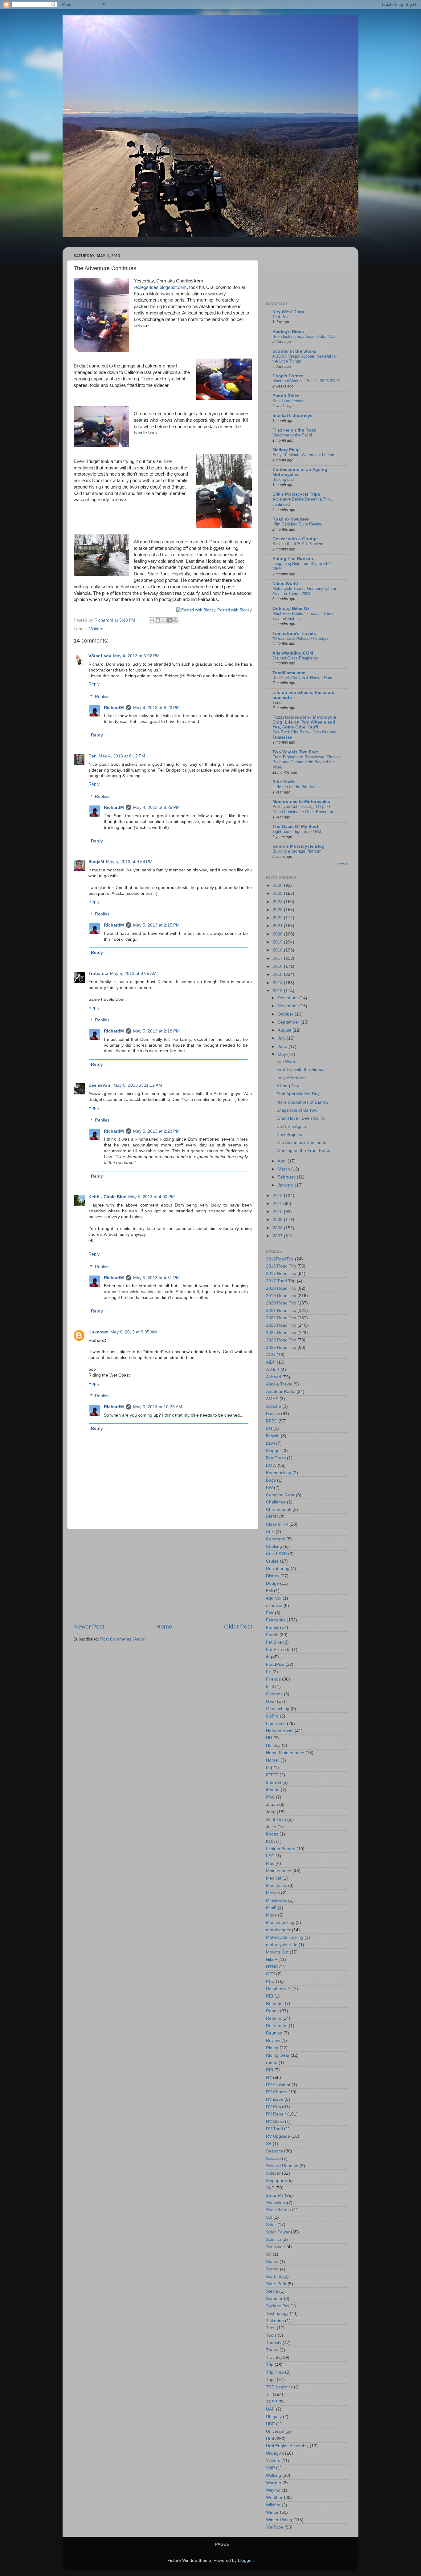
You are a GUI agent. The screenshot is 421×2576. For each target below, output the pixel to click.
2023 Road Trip (281, 1325)
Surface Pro (278, 2306)
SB (269, 2144)
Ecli (269, 1591)
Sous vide (276, 2247)
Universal (275, 2431)
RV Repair (276, 2114)
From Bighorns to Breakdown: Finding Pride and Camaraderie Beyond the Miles (306, 762)
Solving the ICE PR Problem (298, 544)
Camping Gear (280, 1495)
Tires (271, 2328)
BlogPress (276, 1458)
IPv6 (270, 1797)
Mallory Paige (287, 450)
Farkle (272, 1635)
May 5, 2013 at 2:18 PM (156, 1031)
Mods (271, 1915)
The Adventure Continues (301, 1143)
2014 (278, 983)
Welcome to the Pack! (292, 435)
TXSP (272, 2402)
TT (269, 2394)
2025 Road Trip (281, 1340)
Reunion (274, 2033)
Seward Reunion (282, 2166)
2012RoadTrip (280, 1259)
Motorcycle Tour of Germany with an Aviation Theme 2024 (305, 591)
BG (269, 1428)
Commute (276, 1539)
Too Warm (286, 1062)
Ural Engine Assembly (287, 2446)
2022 (278, 918)
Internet (274, 1782)
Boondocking (279, 1473)
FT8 (270, 1687)
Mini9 (271, 1908)
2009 (278, 1220)
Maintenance (279, 1871)
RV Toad (274, 2129)
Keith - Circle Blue (107, 1197)
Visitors (96, 629)
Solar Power (278, 2232)
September (289, 1022)
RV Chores (277, 2092)
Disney (273, 1576)
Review (273, 2041)
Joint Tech (276, 1819)
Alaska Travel (279, 1384)
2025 (278, 893)
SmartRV (275, 2195)
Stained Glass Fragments (295, 658)
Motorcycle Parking (285, 1937)
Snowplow (276, 2203)
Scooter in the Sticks (294, 351)
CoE (270, 1532)
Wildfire (273, 2505)
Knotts (272, 1834)
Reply (94, 684)
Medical (274, 1878)
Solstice (274, 2239)
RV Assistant (278, 2085)
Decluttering (278, 1569)
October (286, 1014)
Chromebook (279, 1509)
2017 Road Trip (281, 1274)
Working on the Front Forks (303, 1151)
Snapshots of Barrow (297, 1110)
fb (268, 1657)
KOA (270, 1842)
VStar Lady (100, 656)
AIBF (271, 1362)
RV (269, 2077)
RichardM (114, 708)
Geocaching (278, 1709)
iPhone (273, 1790)
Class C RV (277, 1524)
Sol (269, 2217)
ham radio (276, 1724)
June (283, 1047)
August (285, 1030)
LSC (270, 1856)
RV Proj (273, 2107)
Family (272, 1627)
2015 (278, 974)
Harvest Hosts (280, 1731)
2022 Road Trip (281, 1318)
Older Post (238, 1627)
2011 (278, 1204)
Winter (272, 2512)
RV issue (275, 2099)
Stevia (272, 2291)
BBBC (272, 1421)
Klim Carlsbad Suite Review (297, 524)
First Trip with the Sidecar (301, 1070)
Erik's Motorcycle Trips (296, 494)
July (282, 1038)
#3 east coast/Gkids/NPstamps (300, 638)
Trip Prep (275, 2372)
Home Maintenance (285, 1753)
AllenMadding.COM (293, 653)
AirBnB (273, 1370)
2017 (278, 958)
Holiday (273, 1745)
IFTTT (272, 1775)
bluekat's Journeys (292, 416)
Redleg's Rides (288, 332)
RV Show (275, 2122)
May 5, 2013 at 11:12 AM (138, 1085)
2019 (278, 942)
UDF (270, 2424)
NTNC (272, 1967)
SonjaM (96, 862)
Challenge (276, 1502)
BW (269, 1488)
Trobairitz (98, 974)
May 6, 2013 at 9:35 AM (134, 1332)
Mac (270, 1863)
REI (270, 1996)
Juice (271, 1827)
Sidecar (273, 2173)
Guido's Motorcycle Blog (298, 846)
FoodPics (275, 1664)
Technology (277, 2313)
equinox (274, 1598)
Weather (274, 2498)
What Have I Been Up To (301, 1118)
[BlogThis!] (158, 620)
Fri (269, 1672)
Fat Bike (274, 1642)
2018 (278, 950)
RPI (270, 2070)
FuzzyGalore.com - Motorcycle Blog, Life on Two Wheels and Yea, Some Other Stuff (304, 722)
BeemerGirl (100, 1085)
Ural (270, 2439)
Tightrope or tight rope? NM (297, 832)
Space (272, 2262)
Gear (271, 1701)
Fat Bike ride (278, 1650)
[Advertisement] (163, 1576)
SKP (270, 2188)
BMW (271, 1465)
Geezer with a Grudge (295, 539)
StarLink (274, 2276)
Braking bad (283, 479)
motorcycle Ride (282, 1945)
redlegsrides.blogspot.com (160, 287)
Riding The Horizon (293, 559)
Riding (272, 2048)
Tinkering (275, 2321)
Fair (270, 1613)
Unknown (98, 1332)
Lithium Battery (281, 1849)
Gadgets (274, 1694)
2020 (278, 934)
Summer (274, 2299)
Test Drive (282, 317)
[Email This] (152, 620)
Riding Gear (278, 2055)
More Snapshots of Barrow (302, 1102)
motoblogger (278, 1930)
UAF (270, 2409)
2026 (278, 885)
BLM (270, 1443)
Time (277, 702)
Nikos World (285, 584)
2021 (278, 926)
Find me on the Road (294, 430)
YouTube (275, 2527)
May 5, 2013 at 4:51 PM (156, 1278)
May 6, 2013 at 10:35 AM (158, 1407)
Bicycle (273, 1436)
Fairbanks (276, 1620)
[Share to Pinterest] (175, 620)
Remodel (275, 2004)
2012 (278, 1196)
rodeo (272, 2063)
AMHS (272, 1399)
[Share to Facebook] (170, 620)
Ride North (284, 782)
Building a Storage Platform (297, 851)
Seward (273, 2158)
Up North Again (291, 1127)
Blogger (274, 1451)
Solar (271, 2225)
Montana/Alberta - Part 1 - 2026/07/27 (306, 381)
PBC (270, 1981)
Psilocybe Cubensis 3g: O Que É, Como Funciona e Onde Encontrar (303, 809)
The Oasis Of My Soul (295, 827)
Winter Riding (279, 2520)
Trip (270, 2365)
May (282, 1055)
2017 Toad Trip (281, 1281)
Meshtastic (276, 1886)
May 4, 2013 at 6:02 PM (136, 656)
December (288, 998)
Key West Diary (288, 312)
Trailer (272, 2350)
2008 (278, 1228)
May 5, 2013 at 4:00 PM (151, 1197)
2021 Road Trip (281, 1310)
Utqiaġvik (275, 2453)
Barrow (273, 1414)
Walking (274, 2475)
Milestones (276, 1900)
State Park (276, 2284)
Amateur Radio (281, 1391)
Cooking (274, 1546)
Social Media (278, 2210)
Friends (273, 1679)
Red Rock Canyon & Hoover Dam (302, 678)
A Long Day (288, 1086)
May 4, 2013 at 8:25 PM (156, 807)
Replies (102, 697)
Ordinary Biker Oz (291, 609)
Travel (272, 2357)
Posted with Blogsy (235, 610)
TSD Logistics (279, 2387)
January (286, 1185)
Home (164, 1627)
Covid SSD (276, 1554)
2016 (278, 966)
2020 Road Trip (281, 1303)
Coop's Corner (288, 376)
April (283, 1161)
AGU (271, 1355)
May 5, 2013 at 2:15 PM (156, 925)
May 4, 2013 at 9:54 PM (129, 862)
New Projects (289, 1135)
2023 (278, 910)
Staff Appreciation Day (298, 1094)
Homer (273, 1760)
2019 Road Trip (281, 1296)
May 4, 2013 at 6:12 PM (122, 756)
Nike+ (272, 1959)
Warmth (274, 2483)
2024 (278, 902)
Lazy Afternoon (291, 1078)
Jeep (271, 1812)
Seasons (274, 2151)
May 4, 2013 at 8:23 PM (156, 708)
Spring (272, 2269)
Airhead (274, 1377)
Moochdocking (280, 1923)
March (284, 1169)
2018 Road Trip (281, 1288)
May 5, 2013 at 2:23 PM (156, 1131)
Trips (271, 2380)
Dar (93, 756)
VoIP (270, 2468)
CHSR (272, 1517)
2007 (278, 1236)
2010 (278, 1212)
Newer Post (89, 1627)
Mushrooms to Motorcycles (301, 802)
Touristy (274, 2343)
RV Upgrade (278, 2136)
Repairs (274, 2018)
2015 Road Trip (281, 1266)
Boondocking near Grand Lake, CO (304, 337)
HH (269, 1738)
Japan (272, 1805)
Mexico (273, 1893)
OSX (270, 1974)
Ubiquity (274, 2417)
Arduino (274, 1406)
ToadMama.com (289, 673)
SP (269, 2254)
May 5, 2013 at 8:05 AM (133, 974)
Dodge (272, 1583)
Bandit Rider (286, 396)
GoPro (272, 1716)
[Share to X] (164, 620)
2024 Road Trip (281, 1333)
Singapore (276, 2181)
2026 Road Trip (281, 1347)
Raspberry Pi (279, 1989)
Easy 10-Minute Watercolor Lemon (303, 455)
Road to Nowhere (291, 519)
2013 (278, 991)
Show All (342, 864)
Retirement (277, 2026)
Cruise (272, 1561)
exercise (274, 1606)
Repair (272, 2011)
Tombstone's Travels (294, 633)
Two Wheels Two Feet (295, 752)
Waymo (273, 2490)
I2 (268, 1768)
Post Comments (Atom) (123, 1639)
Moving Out (277, 1952)
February (287, 1177)
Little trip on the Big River (295, 787)
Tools (271, 2335)
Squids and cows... (290, 401)
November (288, 1006)
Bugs (271, 1480)
